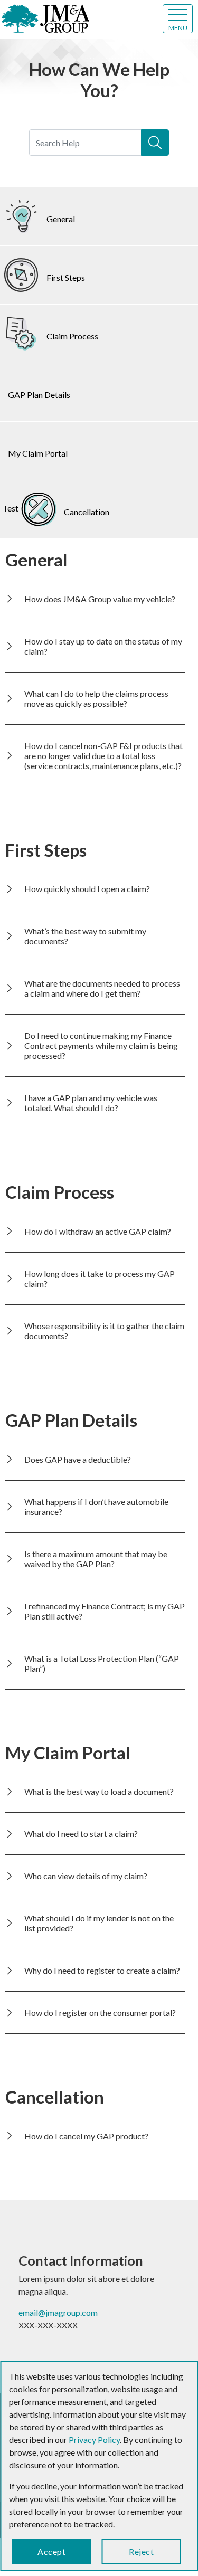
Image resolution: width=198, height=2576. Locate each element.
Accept (51, 2551)
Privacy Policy (94, 2440)
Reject (141, 2551)
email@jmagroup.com (58, 2312)
